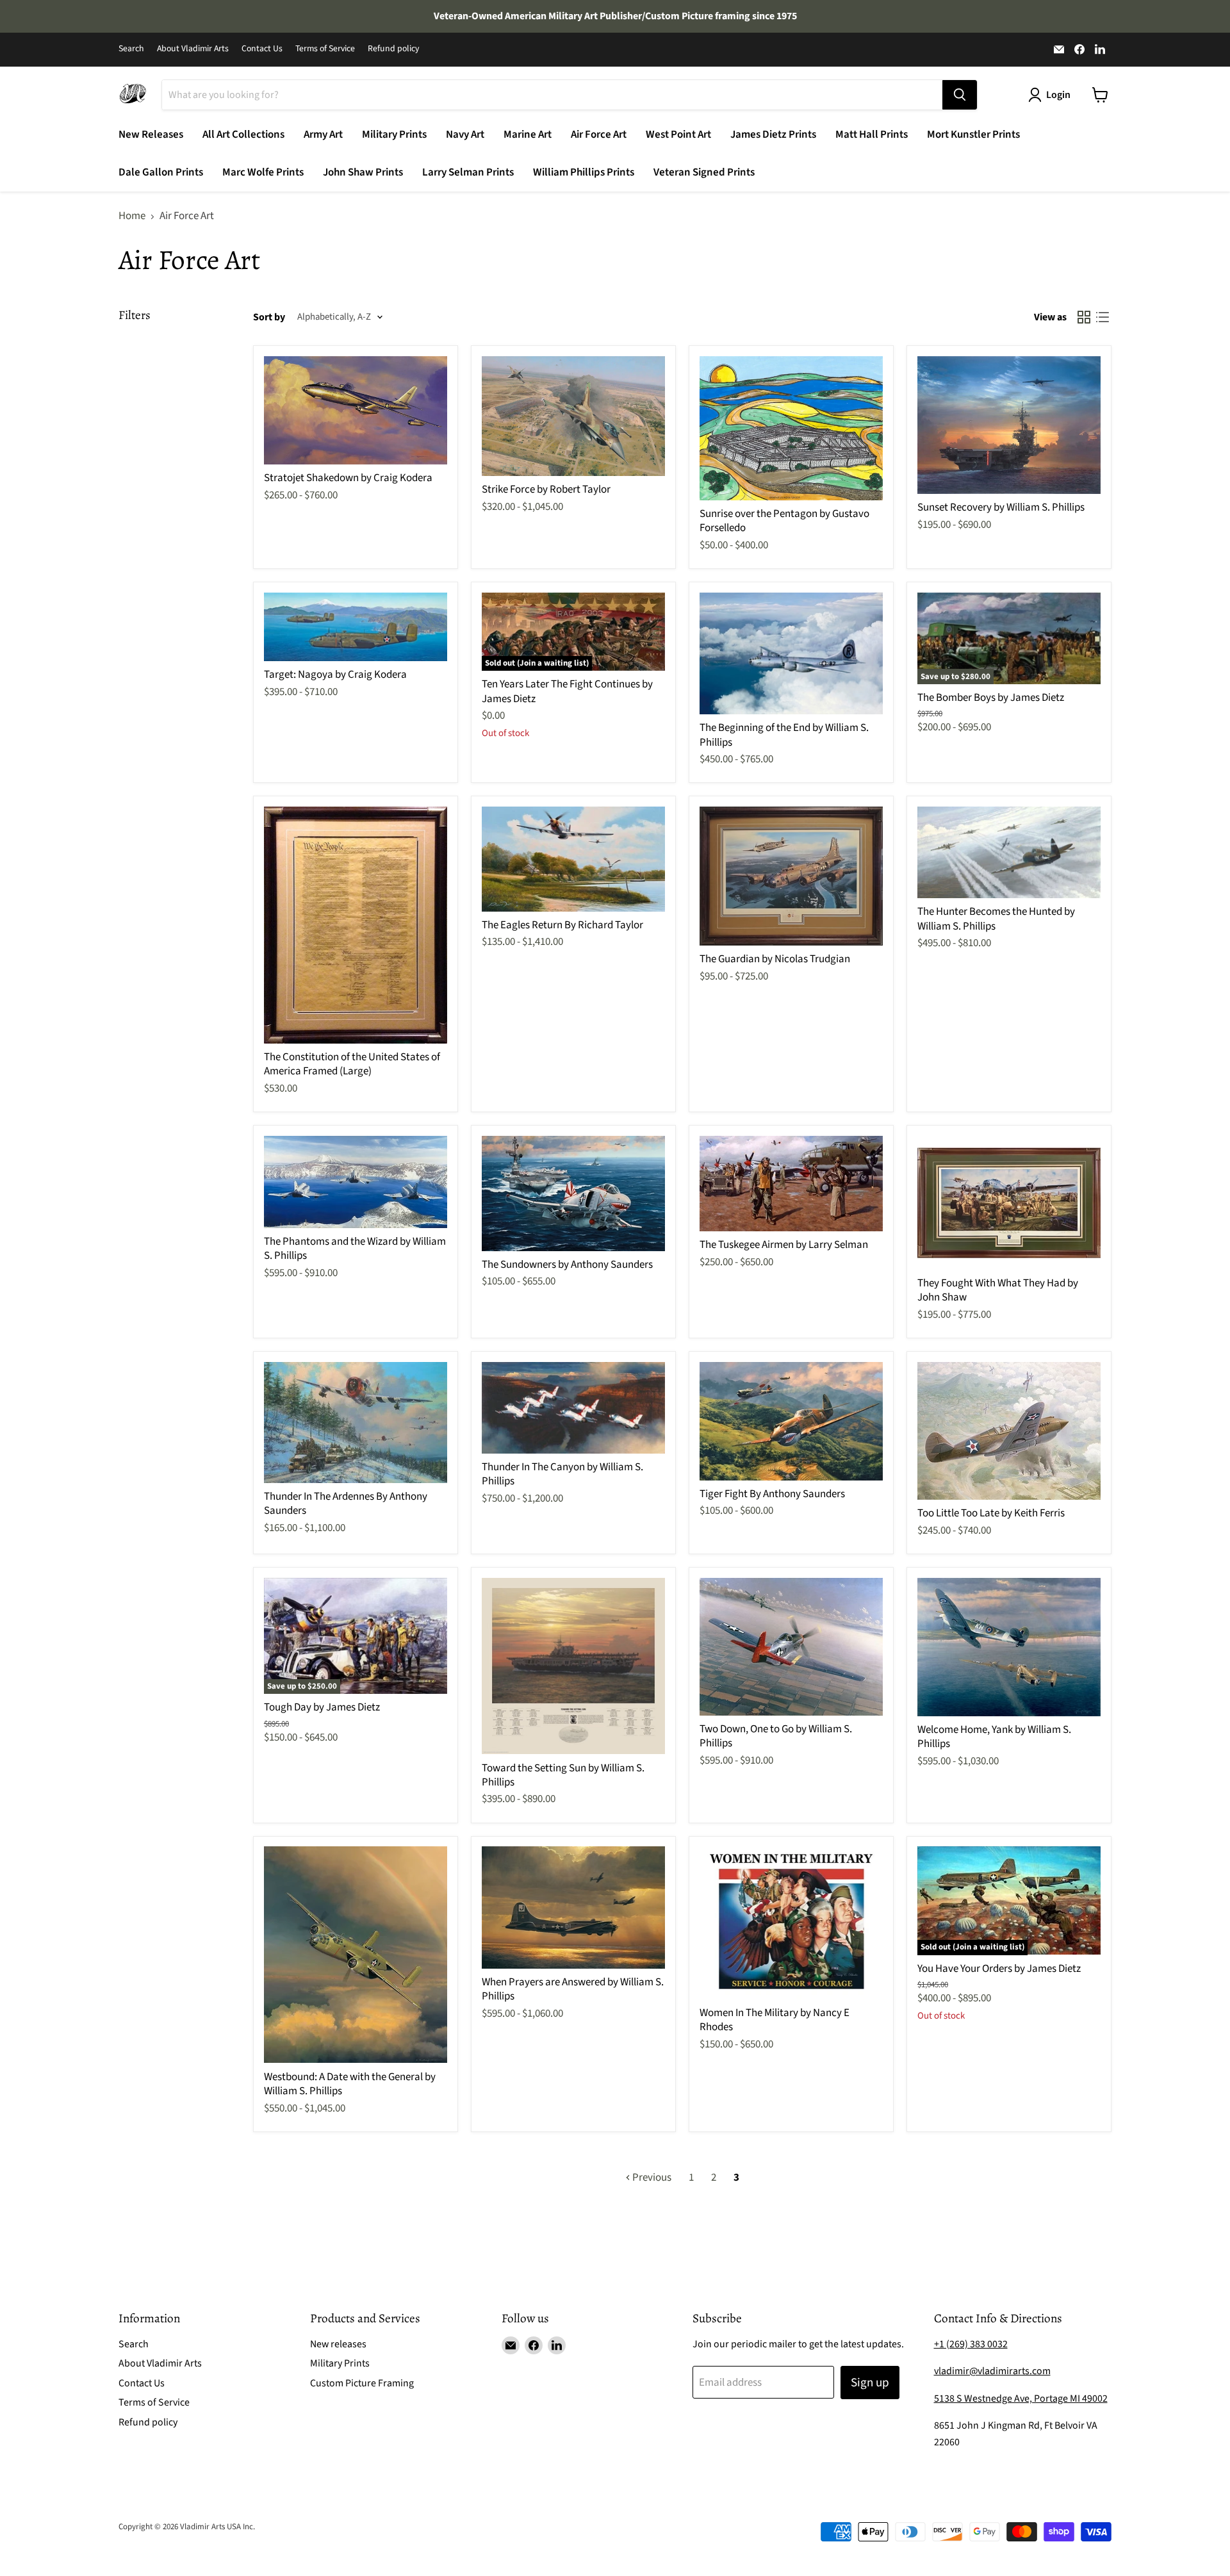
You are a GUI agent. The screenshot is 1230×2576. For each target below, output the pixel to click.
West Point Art (678, 135)
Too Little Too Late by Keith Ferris (991, 1513)
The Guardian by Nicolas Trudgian (775, 959)
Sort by (269, 317)
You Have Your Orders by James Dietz (999, 1969)
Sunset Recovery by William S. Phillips (1001, 507)
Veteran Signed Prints (704, 172)
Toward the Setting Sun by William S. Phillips (563, 1775)
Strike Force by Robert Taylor (546, 489)
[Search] (960, 95)
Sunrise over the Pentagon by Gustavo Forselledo (784, 521)
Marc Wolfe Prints (263, 172)
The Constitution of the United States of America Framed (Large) (352, 1064)
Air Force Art (599, 135)
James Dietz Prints (773, 135)
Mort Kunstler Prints (973, 135)
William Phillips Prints (584, 172)
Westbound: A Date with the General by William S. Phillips (350, 2084)
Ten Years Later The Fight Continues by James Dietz (567, 691)
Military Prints (394, 135)
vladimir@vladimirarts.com (992, 2371)
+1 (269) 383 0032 (971, 2344)
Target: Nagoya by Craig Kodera (335, 675)
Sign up (870, 2383)
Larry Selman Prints (468, 172)
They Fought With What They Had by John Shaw (998, 1290)
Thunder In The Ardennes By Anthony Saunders (346, 1504)
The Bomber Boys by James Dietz (991, 698)
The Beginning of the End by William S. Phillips (784, 735)
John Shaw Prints (363, 172)
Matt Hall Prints (872, 135)
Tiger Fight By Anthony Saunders (772, 1494)
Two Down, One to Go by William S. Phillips (776, 1736)
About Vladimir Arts (193, 49)
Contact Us (262, 49)
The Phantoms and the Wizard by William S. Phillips (355, 1249)
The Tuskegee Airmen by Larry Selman (784, 1245)
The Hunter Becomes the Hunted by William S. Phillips (996, 919)
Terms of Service (325, 49)
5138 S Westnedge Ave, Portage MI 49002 (1021, 2399)
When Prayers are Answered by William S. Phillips (573, 1989)
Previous (651, 2178)
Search (131, 49)
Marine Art (528, 135)
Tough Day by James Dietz (322, 1707)
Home (132, 217)
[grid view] (1084, 317)
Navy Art (465, 135)
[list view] (1103, 317)
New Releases (151, 135)
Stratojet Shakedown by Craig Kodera (348, 478)
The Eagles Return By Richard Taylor (562, 925)
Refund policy (393, 49)
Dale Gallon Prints (161, 172)
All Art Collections (243, 135)
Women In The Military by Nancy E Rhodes (775, 2020)
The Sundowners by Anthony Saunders (567, 1265)
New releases (338, 2344)
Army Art (323, 135)
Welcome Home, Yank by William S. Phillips (994, 1737)
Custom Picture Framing (362, 2383)
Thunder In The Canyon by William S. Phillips (562, 1474)
